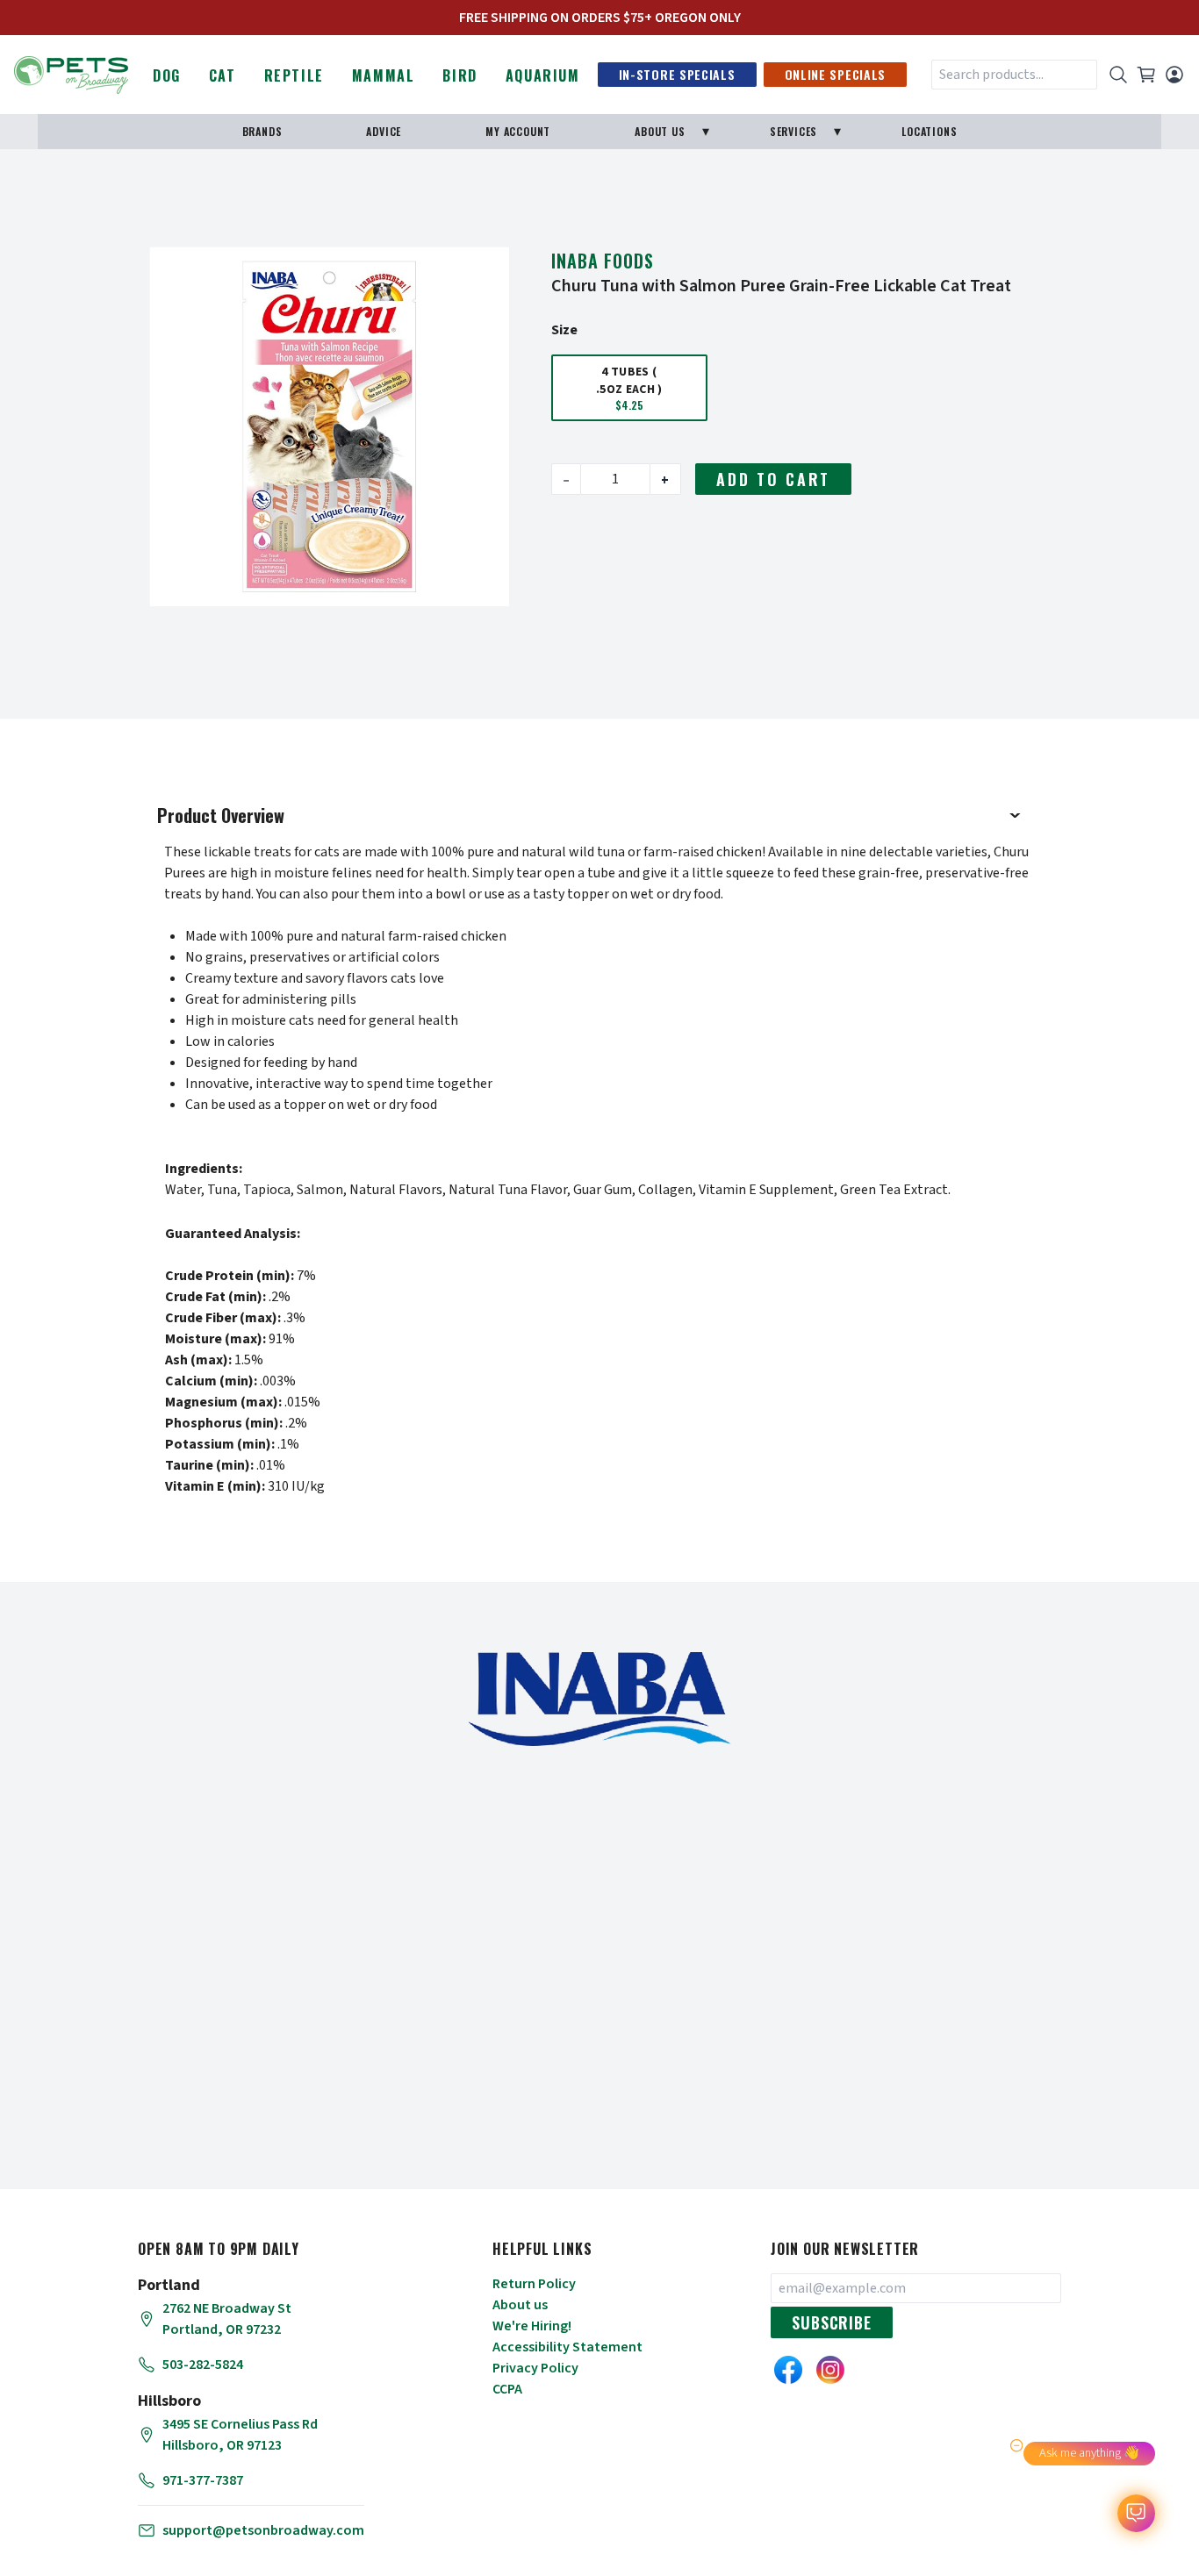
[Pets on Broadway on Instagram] (830, 2370)
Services (793, 131)
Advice (384, 131)
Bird (459, 75)
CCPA (507, 2389)
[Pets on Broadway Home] (71, 73)
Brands (262, 131)
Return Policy (534, 2284)
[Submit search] (1118, 75)
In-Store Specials (677, 74)
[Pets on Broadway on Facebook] (788, 2370)
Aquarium (543, 75)
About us (520, 2305)
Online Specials (836, 74)
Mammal (384, 75)
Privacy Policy (535, 2368)
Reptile (294, 75)
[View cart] (1146, 75)
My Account (518, 131)
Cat (223, 75)
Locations (929, 131)
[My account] (1174, 75)
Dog (167, 75)
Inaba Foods (603, 261)
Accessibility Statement (567, 2347)
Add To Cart (773, 479)
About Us (660, 131)
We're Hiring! (532, 2326)
